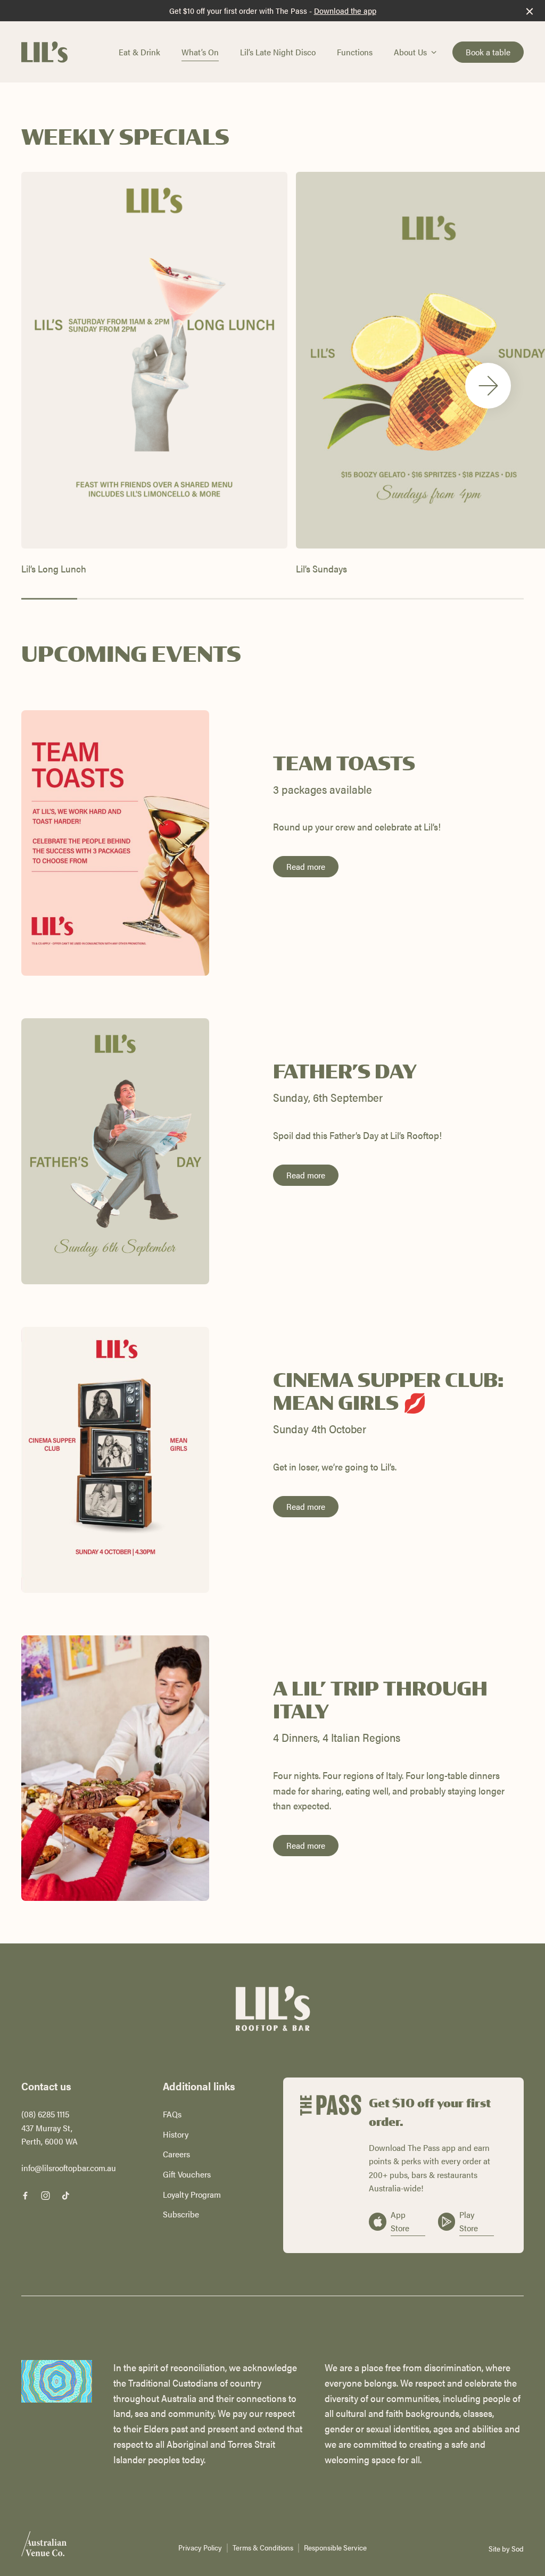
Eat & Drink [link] (139, 52)
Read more (306, 866)
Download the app (345, 10)
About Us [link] (410, 52)
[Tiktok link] (65, 2196)
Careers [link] (176, 2154)
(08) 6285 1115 (45, 2114)
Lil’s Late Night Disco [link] (278, 52)
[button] (488, 386)
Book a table (488, 52)
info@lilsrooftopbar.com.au (69, 2168)
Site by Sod (506, 2548)
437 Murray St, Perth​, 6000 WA (49, 2135)
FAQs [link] (172, 2114)
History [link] (176, 2134)
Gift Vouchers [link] (187, 2174)
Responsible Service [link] (335, 2548)
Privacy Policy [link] (200, 2548)
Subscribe (181, 2214)
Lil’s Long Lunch (54, 568)
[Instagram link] (45, 2196)
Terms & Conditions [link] (263, 2548)
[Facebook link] (25, 2196)
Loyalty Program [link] (192, 2194)
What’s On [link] (200, 52)
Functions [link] (355, 52)
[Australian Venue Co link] (44, 2547)
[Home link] (44, 52)
